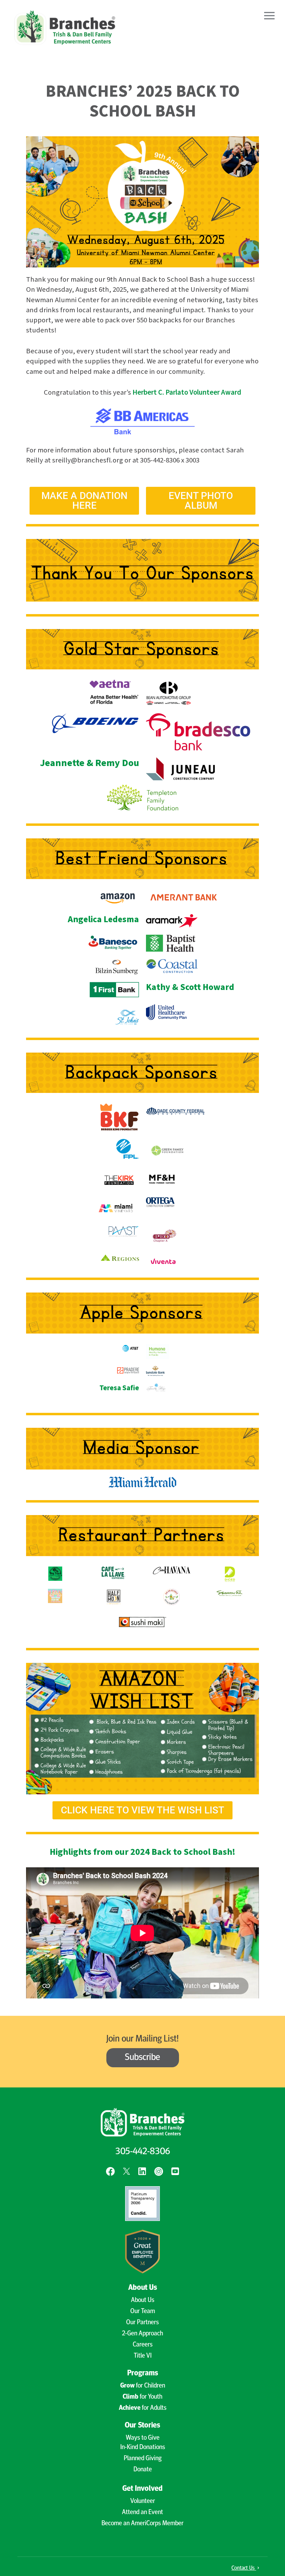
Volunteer (143, 2501)
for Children (143, 2386)
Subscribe (142, 2058)
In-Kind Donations (143, 2448)
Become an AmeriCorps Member (142, 2524)
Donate (143, 2470)
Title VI (143, 2356)
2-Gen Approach (142, 2334)
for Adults (143, 2408)
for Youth (142, 2397)
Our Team (143, 2312)
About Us (143, 2300)
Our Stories (142, 2426)
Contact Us (244, 2568)
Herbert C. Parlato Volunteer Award (187, 392)
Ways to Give (143, 2438)
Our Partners (142, 2323)
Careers (143, 2345)
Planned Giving (143, 2459)
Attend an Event (142, 2513)
